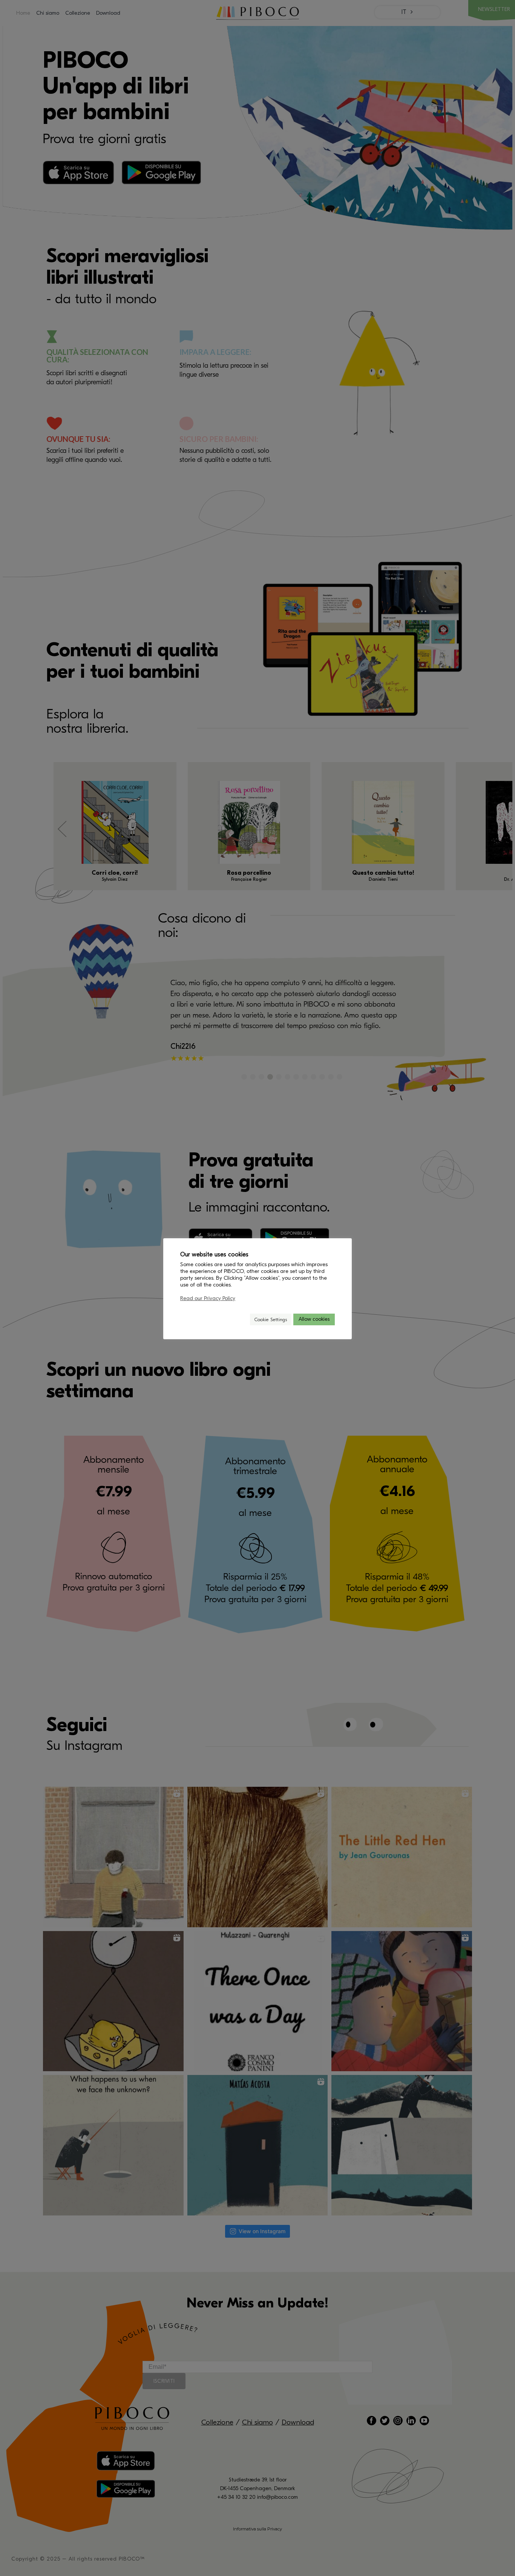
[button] (241, 1319)
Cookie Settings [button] (271, 1319)
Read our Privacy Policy (208, 1298)
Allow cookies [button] (314, 1319)
